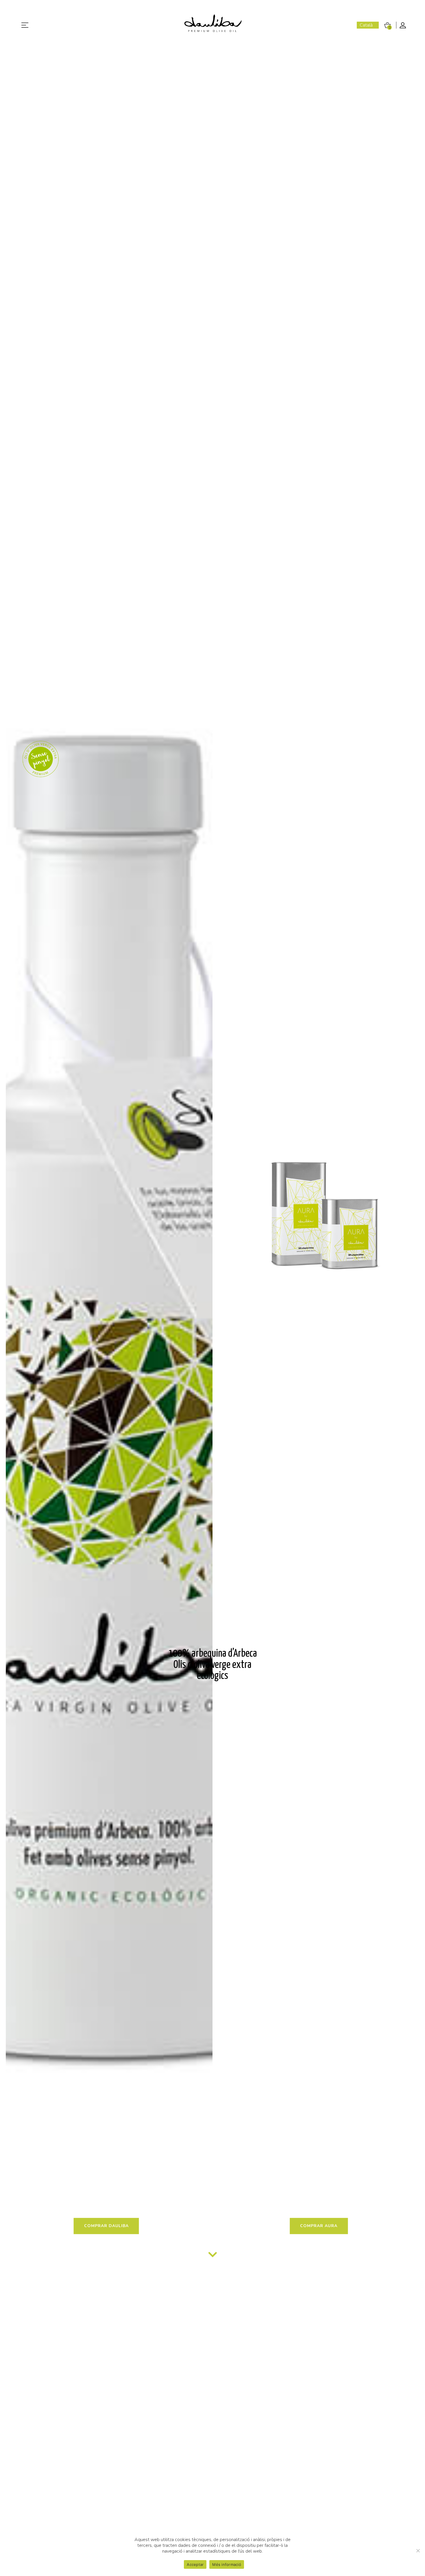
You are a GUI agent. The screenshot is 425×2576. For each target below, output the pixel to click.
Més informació (227, 2564)
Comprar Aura (319, 2226)
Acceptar (195, 2564)
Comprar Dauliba (106, 2226)
